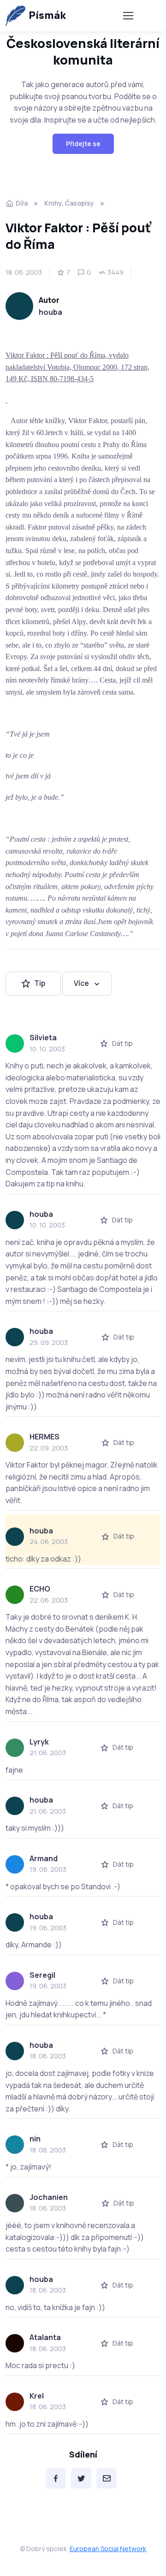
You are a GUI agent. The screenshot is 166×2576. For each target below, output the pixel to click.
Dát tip (122, 1043)
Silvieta (43, 1037)
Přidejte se (83, 144)
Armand (44, 1858)
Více (81, 983)
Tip (40, 983)
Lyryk (39, 1742)
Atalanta (45, 2337)
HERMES (44, 1437)
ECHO (40, 1589)
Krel (37, 2396)
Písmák (47, 15)
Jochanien (49, 2197)
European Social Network (108, 2549)
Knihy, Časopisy (69, 203)
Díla (22, 203)
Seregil (42, 1975)
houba (50, 312)
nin (35, 2139)
